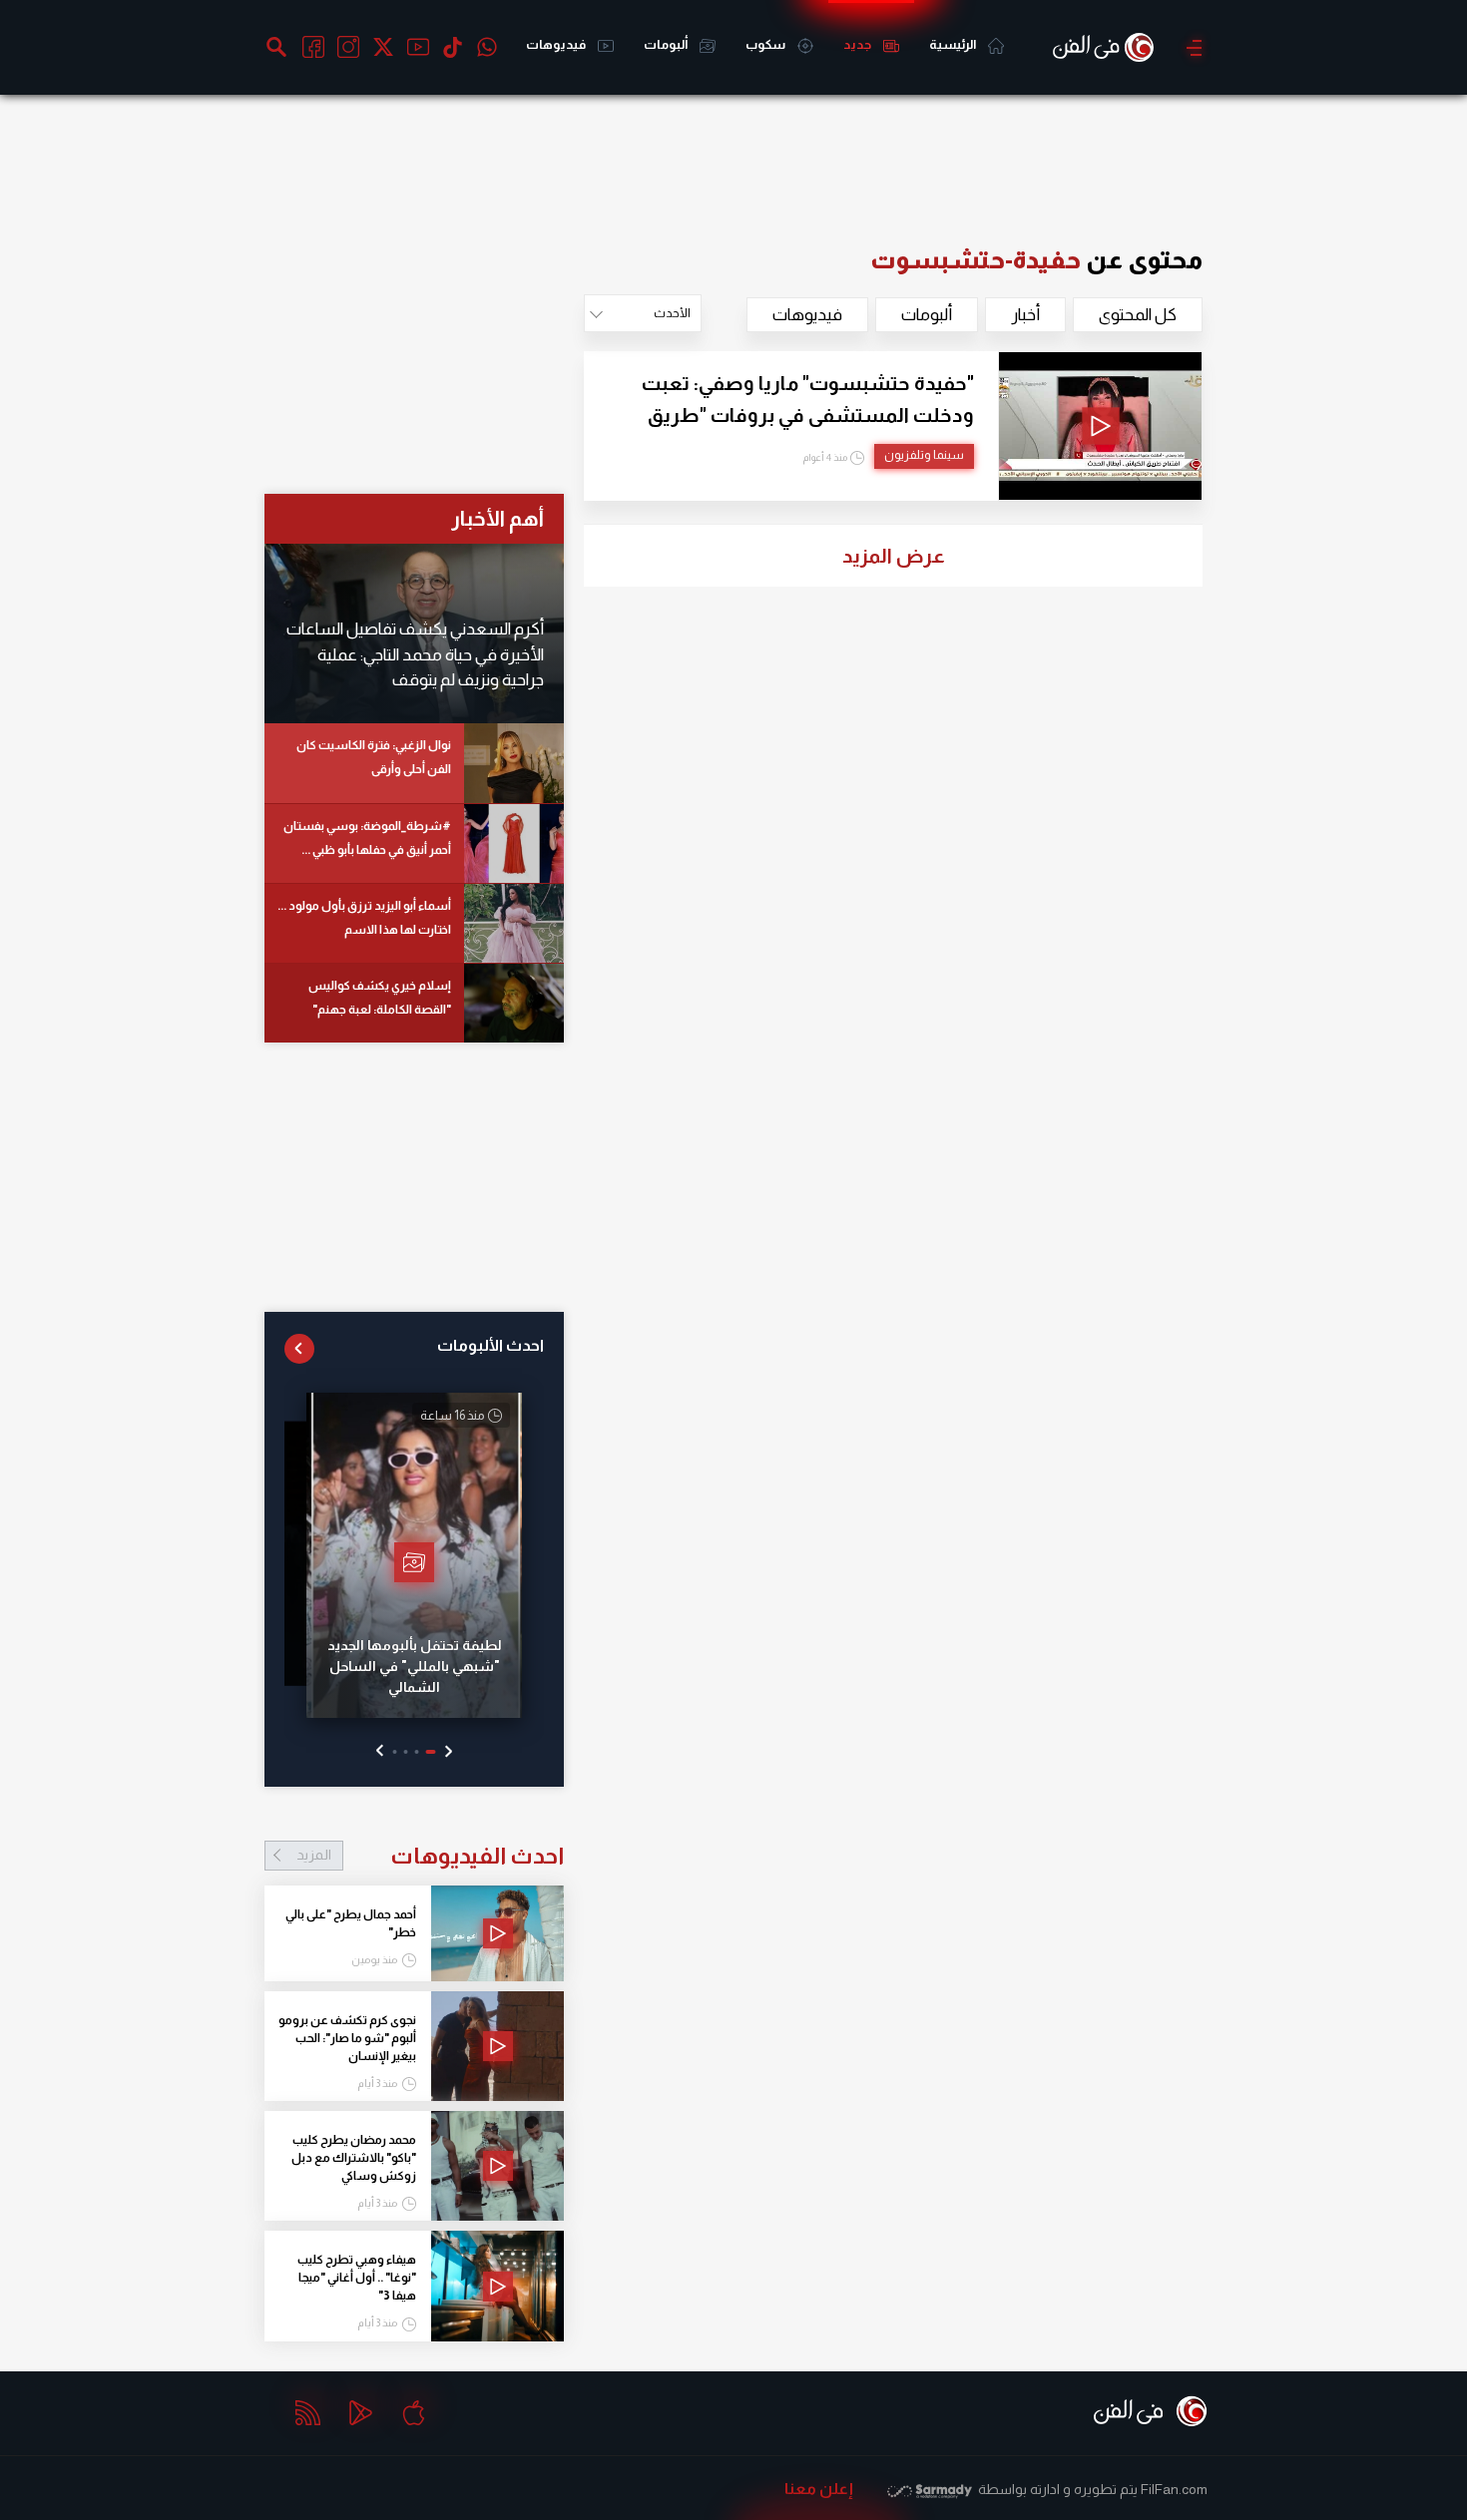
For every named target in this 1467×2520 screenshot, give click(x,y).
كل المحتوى (1138, 315)
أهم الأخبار (497, 518)
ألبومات (667, 44)
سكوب (766, 44)
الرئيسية (954, 44)
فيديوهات (557, 44)
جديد (858, 44)
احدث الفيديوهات (430, 1856)
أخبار (1025, 315)
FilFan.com (1174, 2489)
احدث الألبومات (490, 1345)
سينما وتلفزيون (924, 455)
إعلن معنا (819, 2489)
